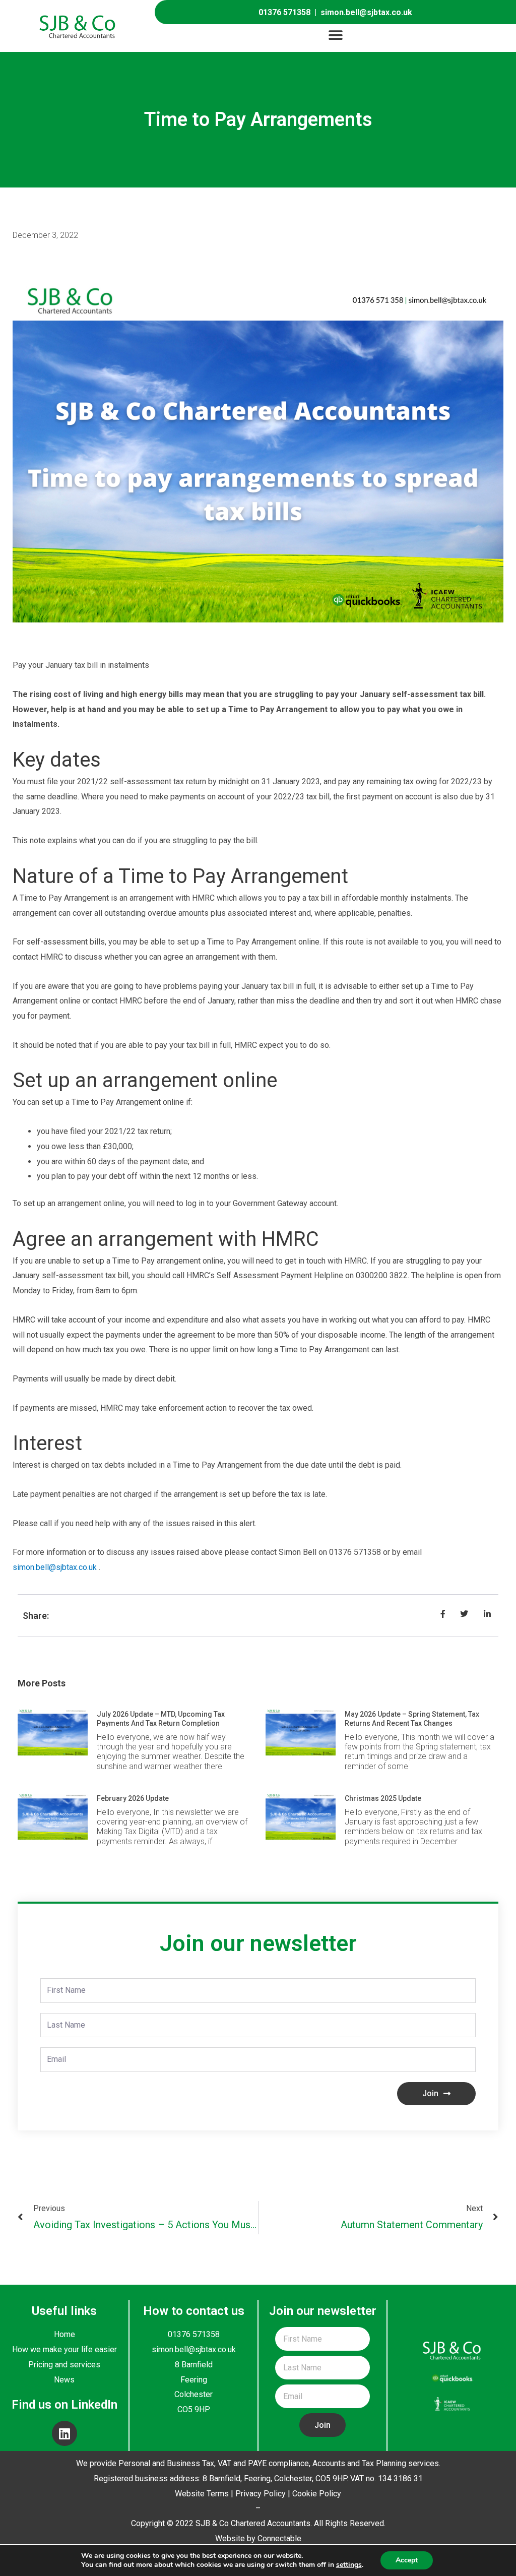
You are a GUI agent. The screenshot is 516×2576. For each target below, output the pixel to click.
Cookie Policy (317, 2494)
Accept (407, 2560)
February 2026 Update (133, 1798)
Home (64, 2334)
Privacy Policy (261, 2494)
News (64, 2380)
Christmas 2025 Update (383, 1798)
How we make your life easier (64, 2349)
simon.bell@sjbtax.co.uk (366, 12)
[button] (335, 36)
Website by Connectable (258, 2538)
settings (349, 2565)
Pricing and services (64, 2365)
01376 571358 (284, 12)
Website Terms (202, 2494)
